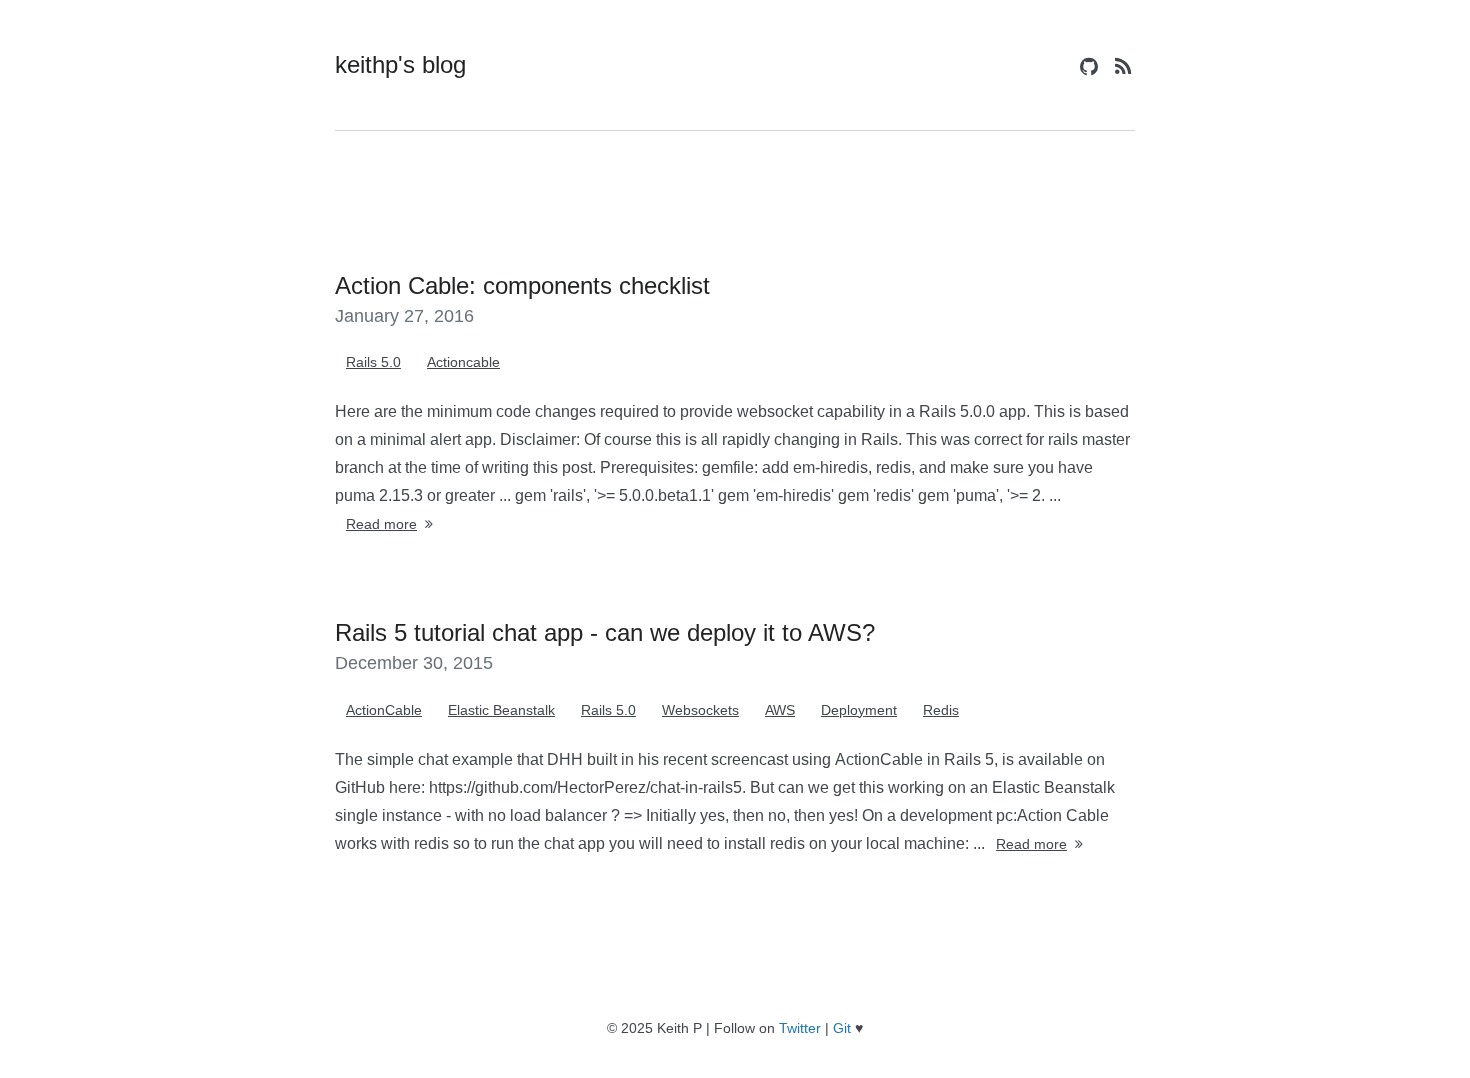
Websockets (700, 710)
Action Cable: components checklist (522, 285)
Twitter (800, 1028)
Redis (941, 710)
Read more (381, 524)
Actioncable (463, 362)
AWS (780, 710)
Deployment (859, 710)
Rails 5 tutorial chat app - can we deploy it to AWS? (605, 632)
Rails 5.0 (373, 362)
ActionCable (384, 710)
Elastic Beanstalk (501, 710)
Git (842, 1028)
